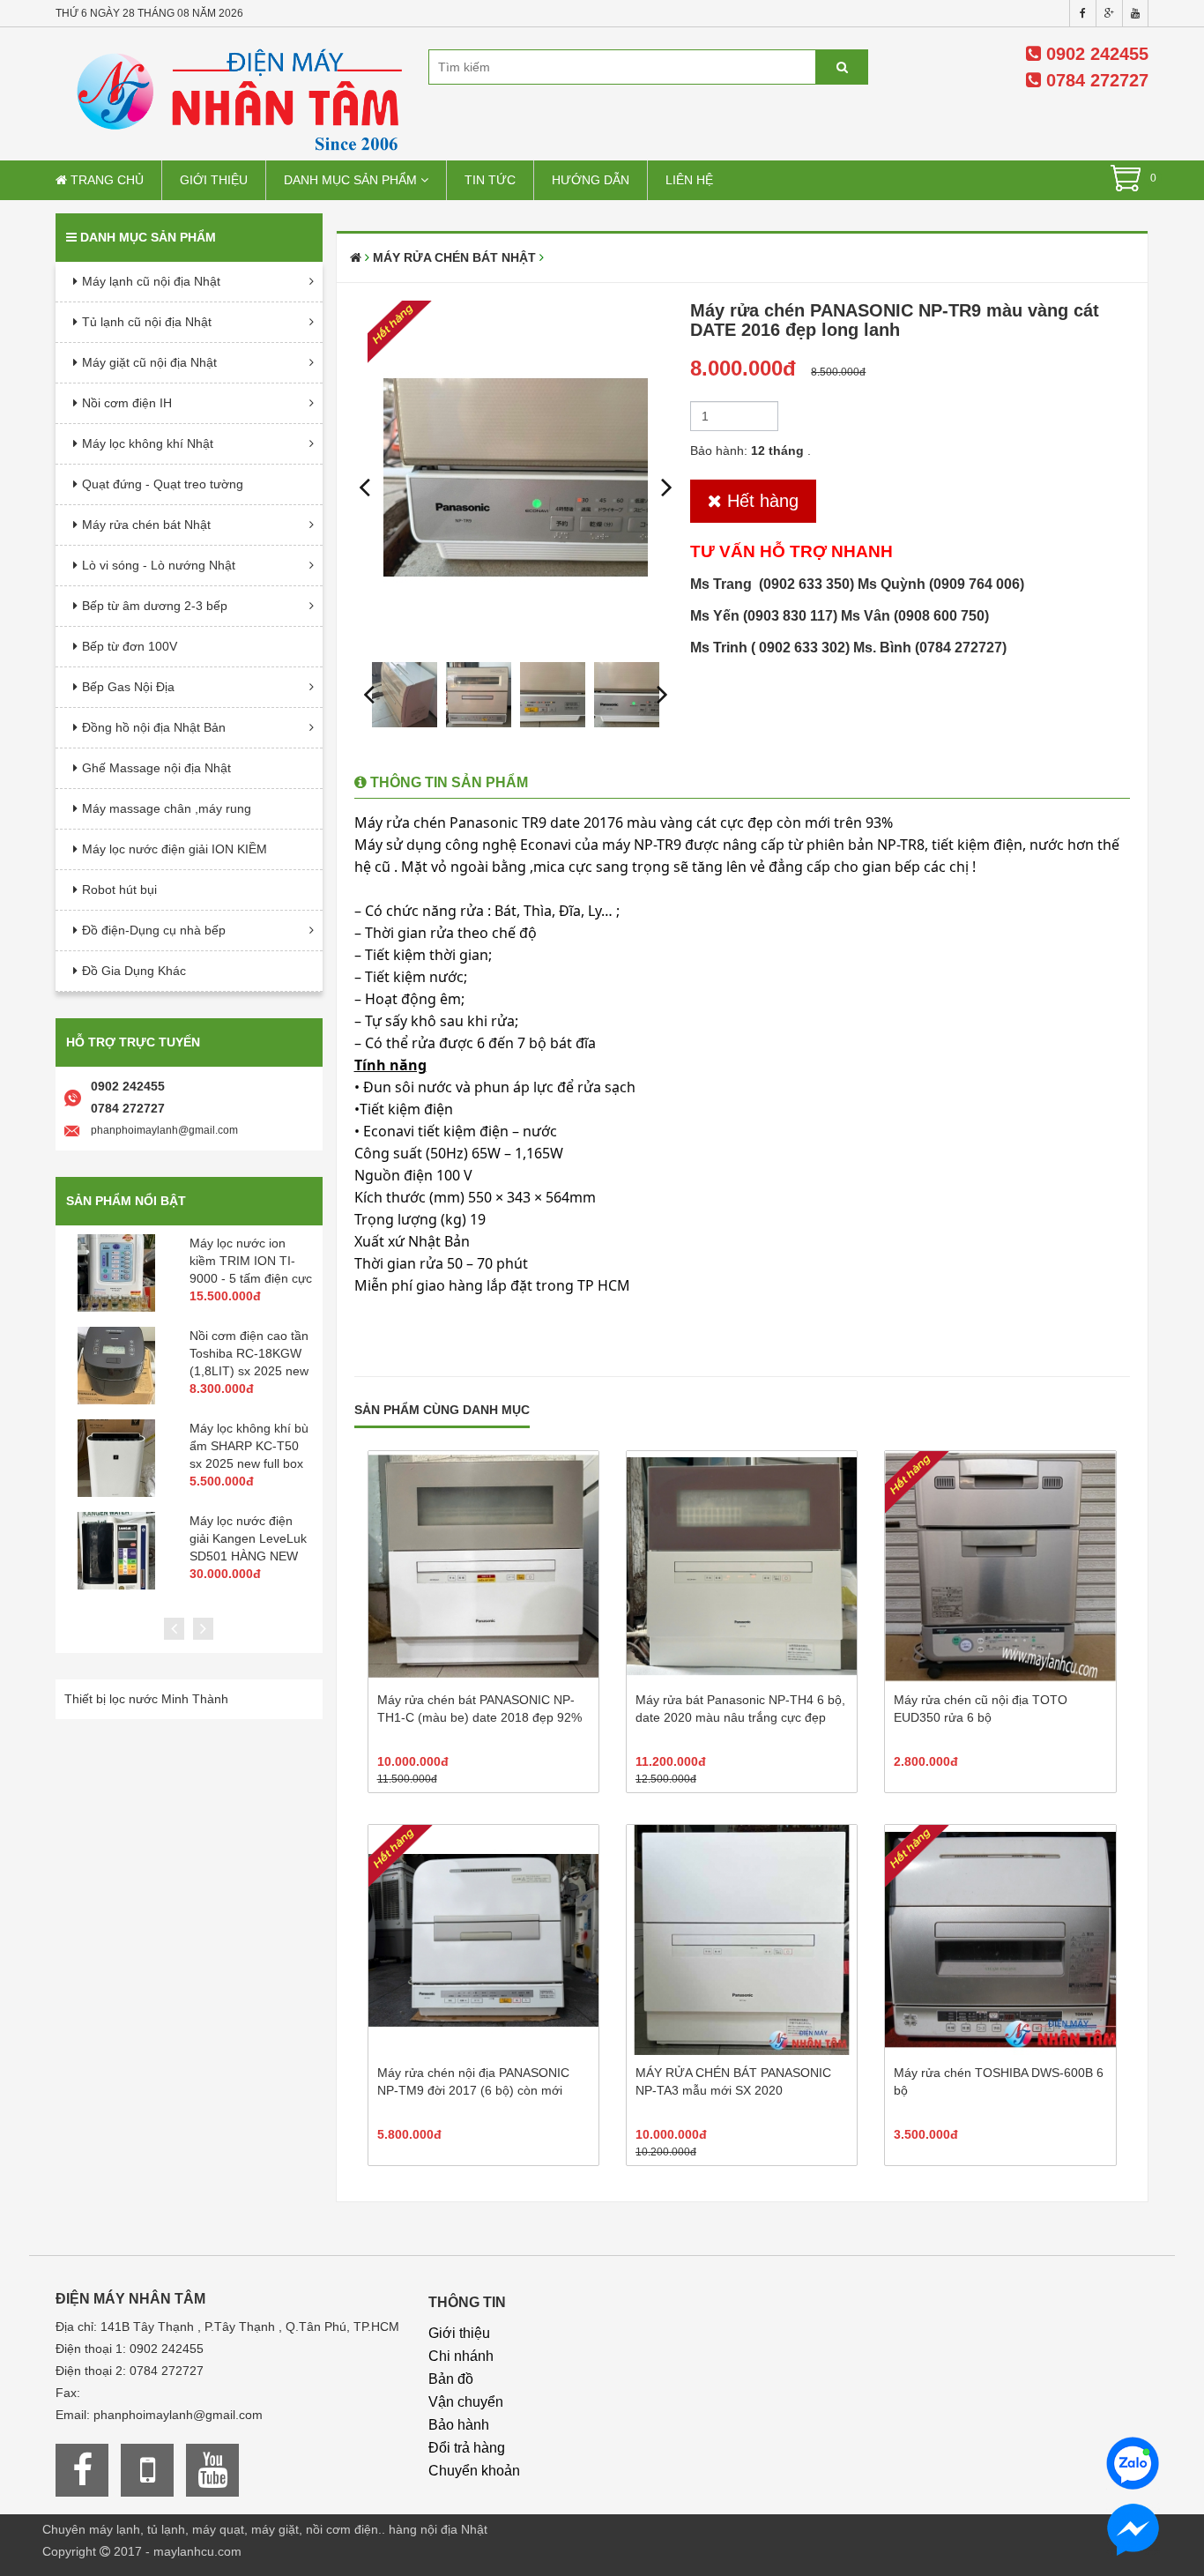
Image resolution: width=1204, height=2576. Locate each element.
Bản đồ (451, 2379)
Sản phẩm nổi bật (126, 1201)
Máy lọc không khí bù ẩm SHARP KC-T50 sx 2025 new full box (249, 1446)
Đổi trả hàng (467, 2448)
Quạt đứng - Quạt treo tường (163, 484)
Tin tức (490, 180)
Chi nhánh (461, 2356)
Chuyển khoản (474, 2471)
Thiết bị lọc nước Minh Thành (146, 1699)
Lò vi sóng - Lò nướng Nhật (159, 565)
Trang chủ (105, 180)
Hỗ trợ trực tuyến (133, 1042)
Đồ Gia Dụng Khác (134, 971)
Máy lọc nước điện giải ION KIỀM (175, 849)
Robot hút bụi (119, 890)
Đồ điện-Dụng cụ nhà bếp (154, 930)
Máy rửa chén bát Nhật (146, 525)
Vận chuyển (466, 2402)
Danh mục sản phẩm (352, 180)
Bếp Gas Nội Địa (128, 687)
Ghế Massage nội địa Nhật (156, 768)
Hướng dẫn (591, 180)
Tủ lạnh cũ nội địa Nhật (147, 322)
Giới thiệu (214, 180)
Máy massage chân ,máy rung (167, 808)
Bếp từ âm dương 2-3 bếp (155, 606)
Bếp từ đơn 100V (130, 646)
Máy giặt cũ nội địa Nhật (149, 362)
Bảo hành (459, 2425)
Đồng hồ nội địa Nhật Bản (154, 727)
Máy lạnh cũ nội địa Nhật (151, 281)
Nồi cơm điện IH (127, 403)
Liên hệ (689, 180)
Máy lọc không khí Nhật (148, 443)
